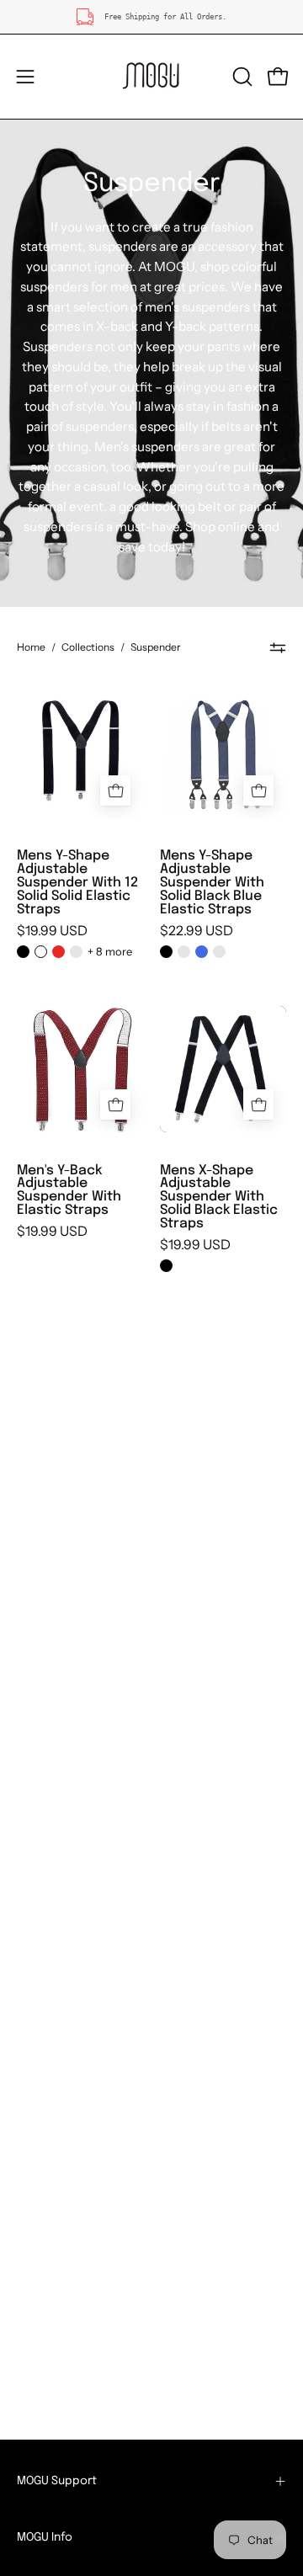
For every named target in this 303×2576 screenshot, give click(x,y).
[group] (151, 17)
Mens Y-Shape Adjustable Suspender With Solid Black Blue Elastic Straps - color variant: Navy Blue (184, 952)
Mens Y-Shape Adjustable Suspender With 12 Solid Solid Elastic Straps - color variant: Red (58, 952)
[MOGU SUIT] (151, 77)
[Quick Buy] (115, 790)
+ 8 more (110, 951)
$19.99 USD (52, 931)
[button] (241, 77)
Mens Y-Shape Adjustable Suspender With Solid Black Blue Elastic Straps (212, 883)
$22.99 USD (197, 931)
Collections (88, 647)
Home (31, 647)
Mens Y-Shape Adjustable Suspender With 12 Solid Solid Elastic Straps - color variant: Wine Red (76, 952)
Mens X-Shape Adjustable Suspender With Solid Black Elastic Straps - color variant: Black (166, 1266)
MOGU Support (57, 2481)
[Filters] (278, 647)
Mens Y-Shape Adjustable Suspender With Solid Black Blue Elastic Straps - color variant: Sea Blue (219, 952)
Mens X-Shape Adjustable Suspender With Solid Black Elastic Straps (219, 1198)
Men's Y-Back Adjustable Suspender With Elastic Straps (69, 1191)
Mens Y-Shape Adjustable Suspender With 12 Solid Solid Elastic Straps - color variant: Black (23, 952)
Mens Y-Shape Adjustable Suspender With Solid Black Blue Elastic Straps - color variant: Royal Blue (202, 952)
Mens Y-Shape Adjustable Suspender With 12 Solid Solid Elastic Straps (77, 883)
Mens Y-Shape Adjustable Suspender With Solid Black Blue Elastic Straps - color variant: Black (166, 952)
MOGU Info (45, 2537)
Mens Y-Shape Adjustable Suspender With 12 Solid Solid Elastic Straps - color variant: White (41, 952)
